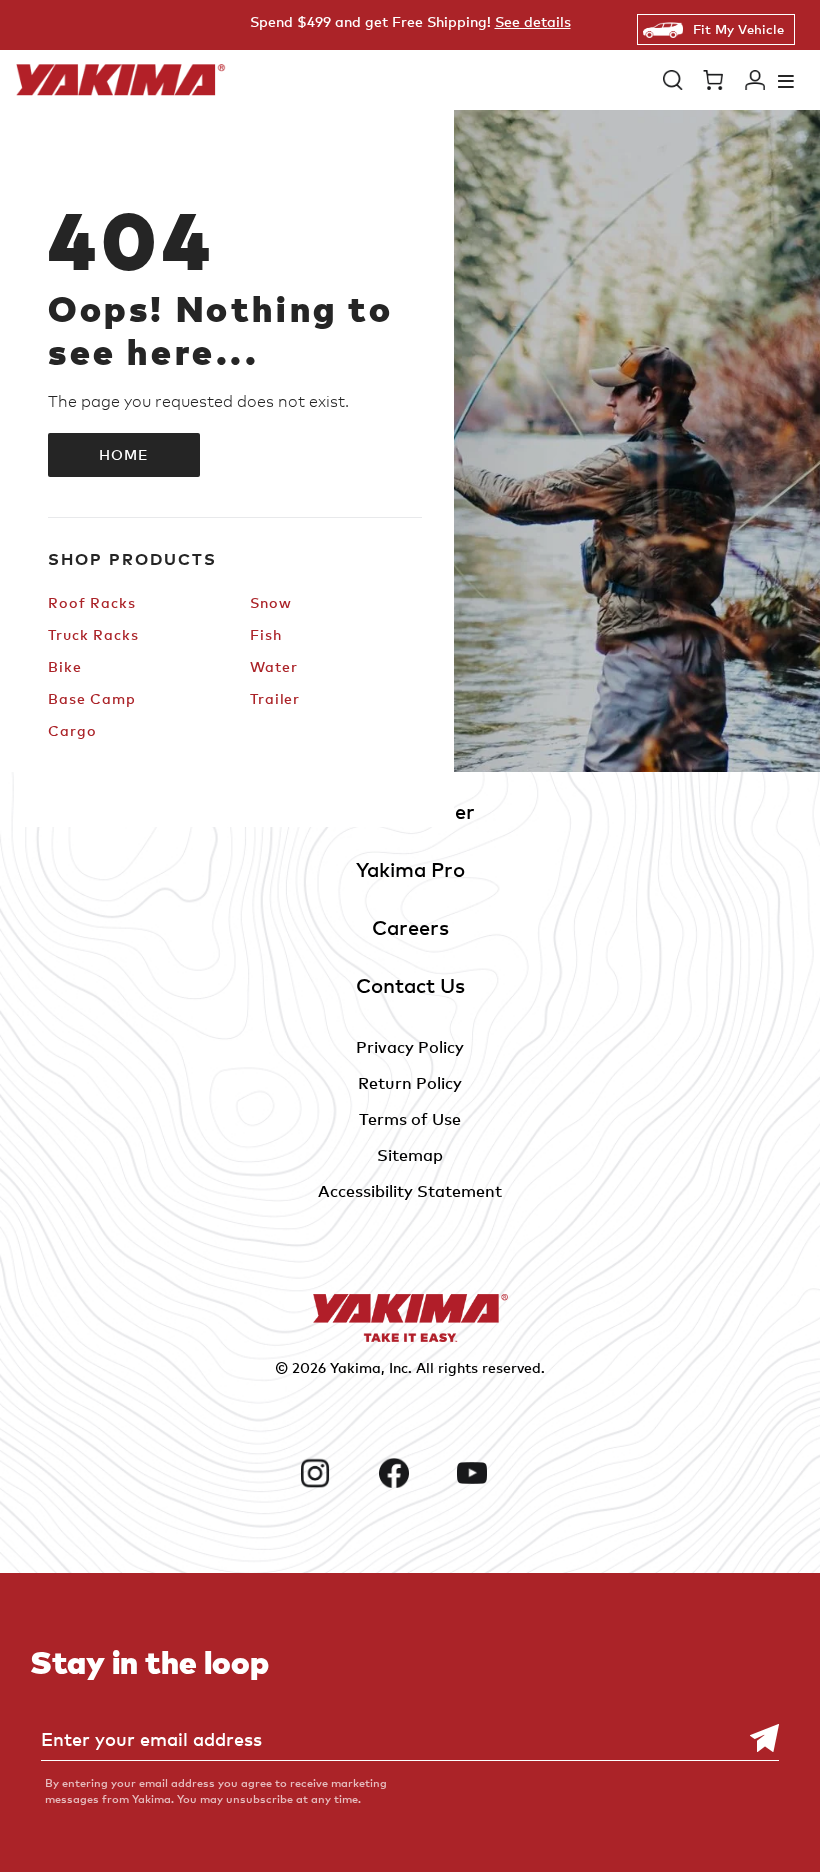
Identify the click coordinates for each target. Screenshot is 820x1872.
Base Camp (92, 698)
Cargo (72, 730)
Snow (271, 602)
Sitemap (410, 1155)
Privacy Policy (410, 1047)
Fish (266, 634)
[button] (673, 80)
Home (124, 454)
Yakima (355, 1367)
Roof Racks (92, 602)
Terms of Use (410, 1119)
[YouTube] (488, 1473)
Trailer (275, 698)
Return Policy (410, 1083)
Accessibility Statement (410, 1191)
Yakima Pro (410, 869)
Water (273, 666)
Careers (410, 927)
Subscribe (754, 1738)
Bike (65, 666)
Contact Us (410, 985)
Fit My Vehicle (738, 29)
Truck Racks (93, 634)
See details (533, 21)
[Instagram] (331, 1473)
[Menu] (786, 80)
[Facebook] (410, 1473)
